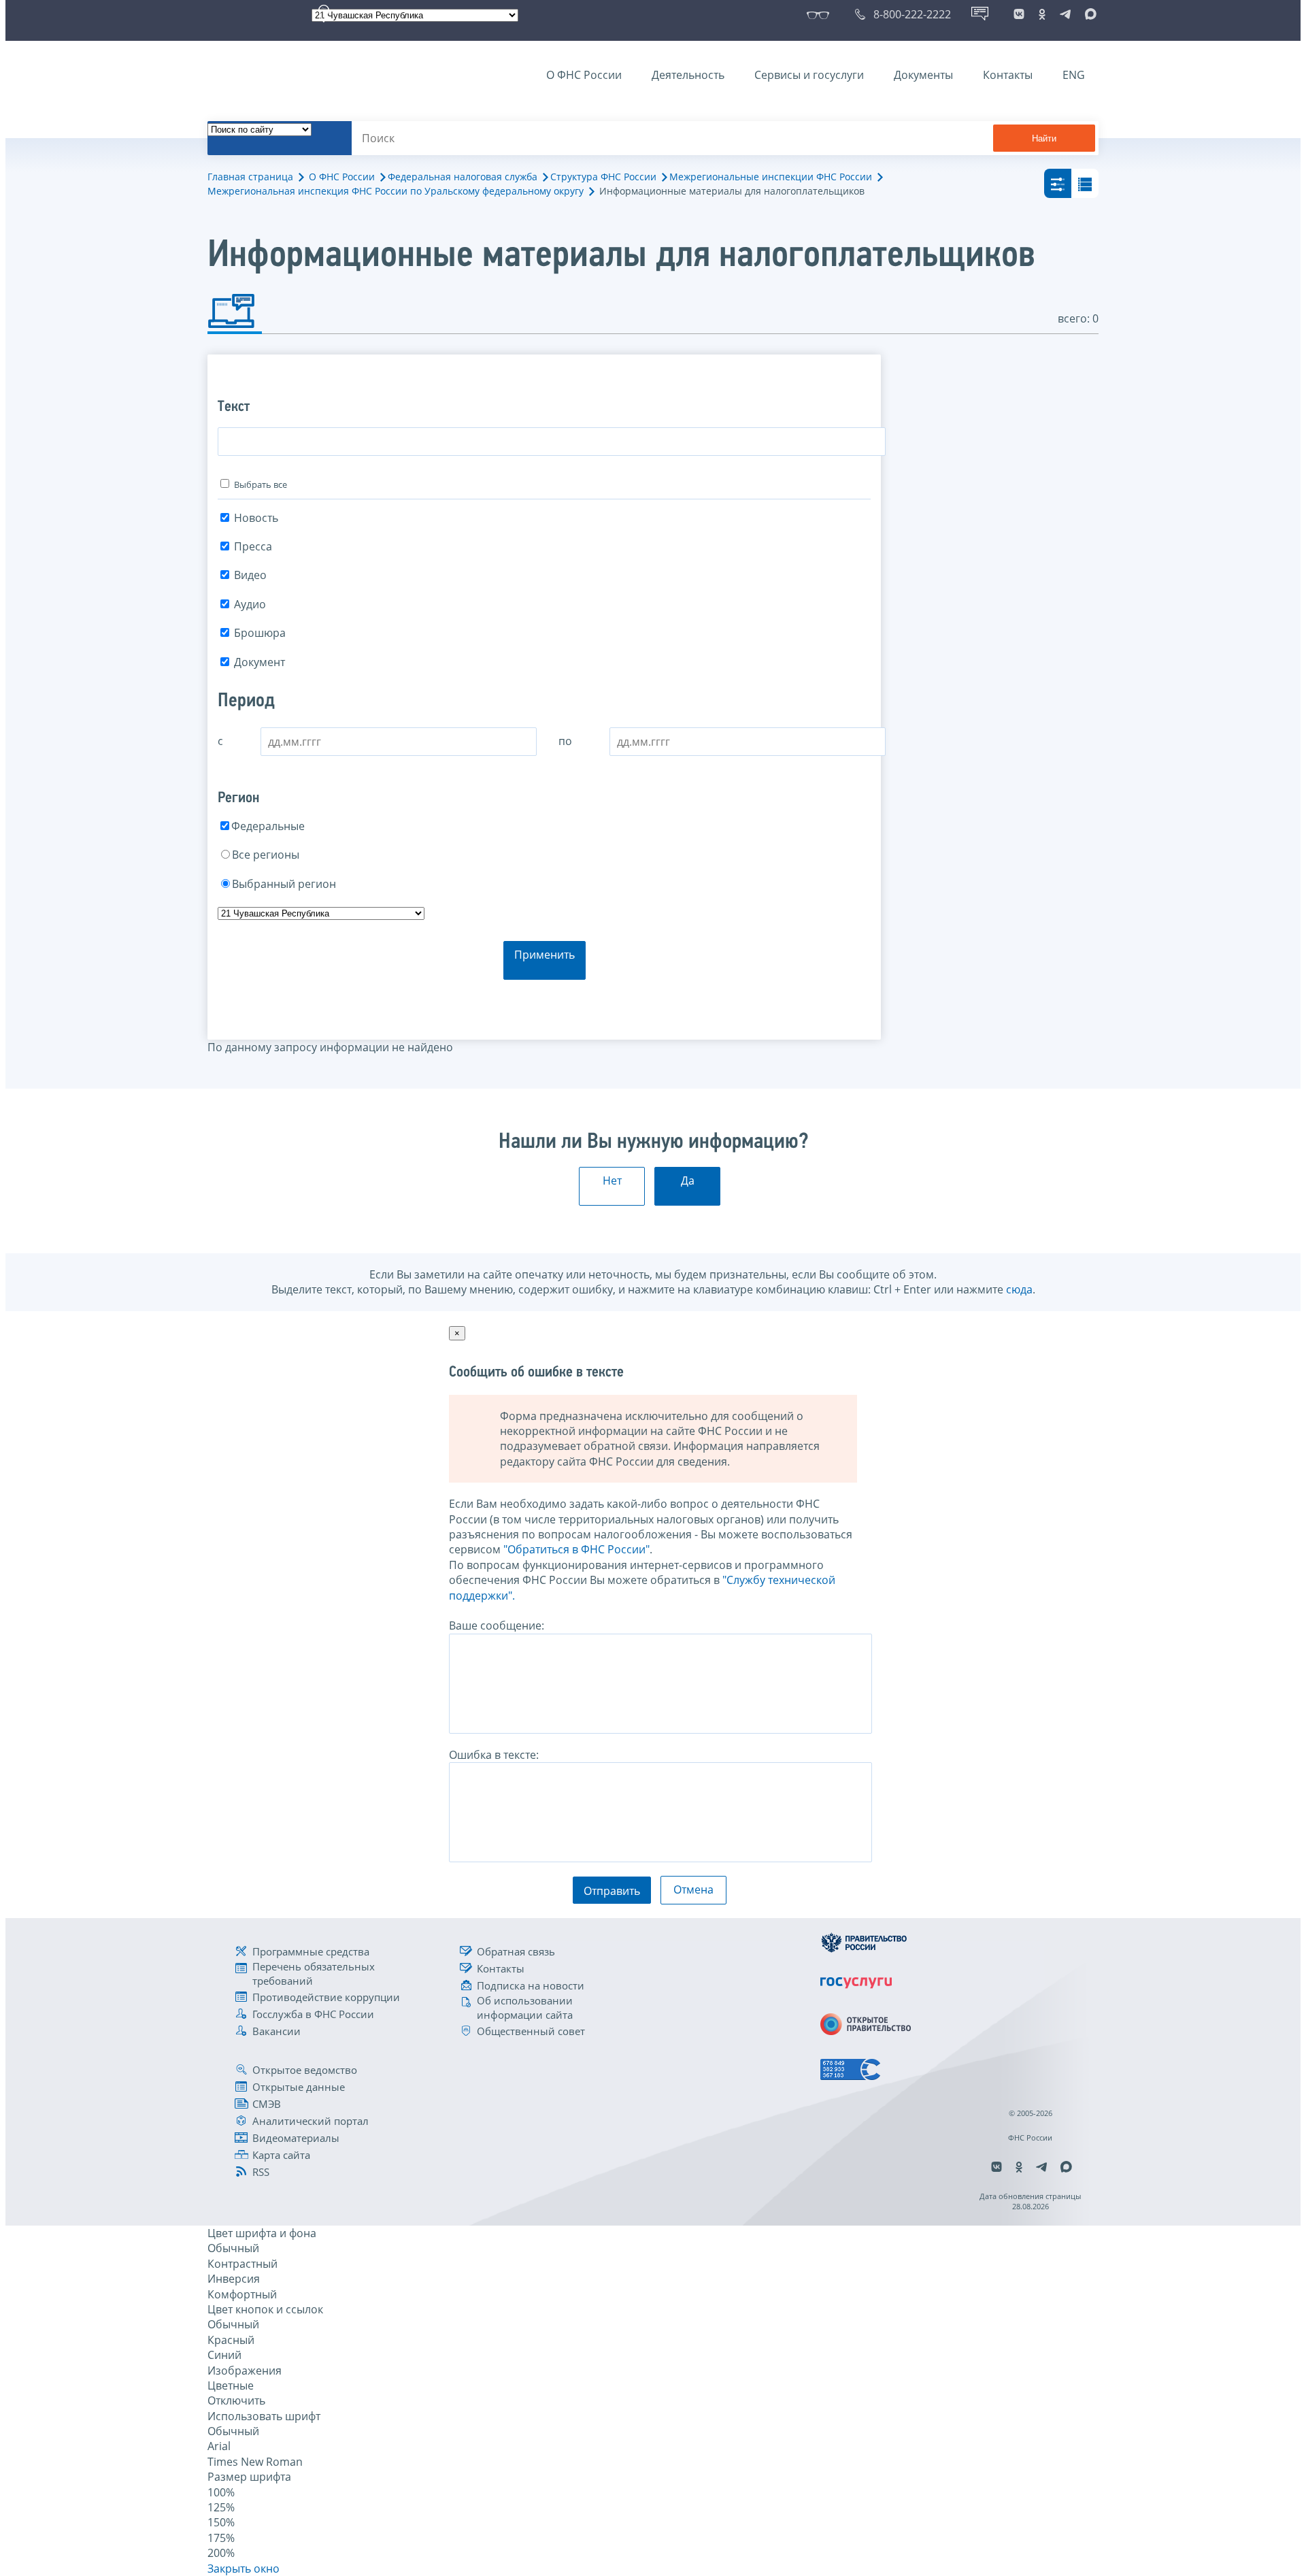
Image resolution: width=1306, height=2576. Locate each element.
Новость (256, 518)
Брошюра (260, 633)
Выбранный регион (284, 884)
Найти (1044, 138)
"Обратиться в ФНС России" (576, 1549)
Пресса (253, 546)
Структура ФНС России (603, 177)
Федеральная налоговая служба (463, 177)
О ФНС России (584, 75)
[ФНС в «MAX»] (1088, 14)
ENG (1074, 75)
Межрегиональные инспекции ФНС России (771, 177)
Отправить (612, 1891)
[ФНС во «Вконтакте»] (1019, 14)
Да (688, 1180)
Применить (545, 955)
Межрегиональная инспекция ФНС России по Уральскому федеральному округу (396, 191)
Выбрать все (261, 484)
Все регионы (266, 855)
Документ (259, 662)
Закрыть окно (244, 2569)
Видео (250, 575)
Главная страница (250, 177)
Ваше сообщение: (497, 1625)
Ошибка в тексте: (494, 1755)
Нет (612, 1180)
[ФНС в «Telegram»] (1065, 14)
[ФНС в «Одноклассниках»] (1042, 14)
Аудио (250, 604)
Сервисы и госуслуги (809, 75)
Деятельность (688, 75)
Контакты (1008, 75)
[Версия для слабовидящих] (821, 14)
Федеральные (268, 826)
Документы (923, 75)
